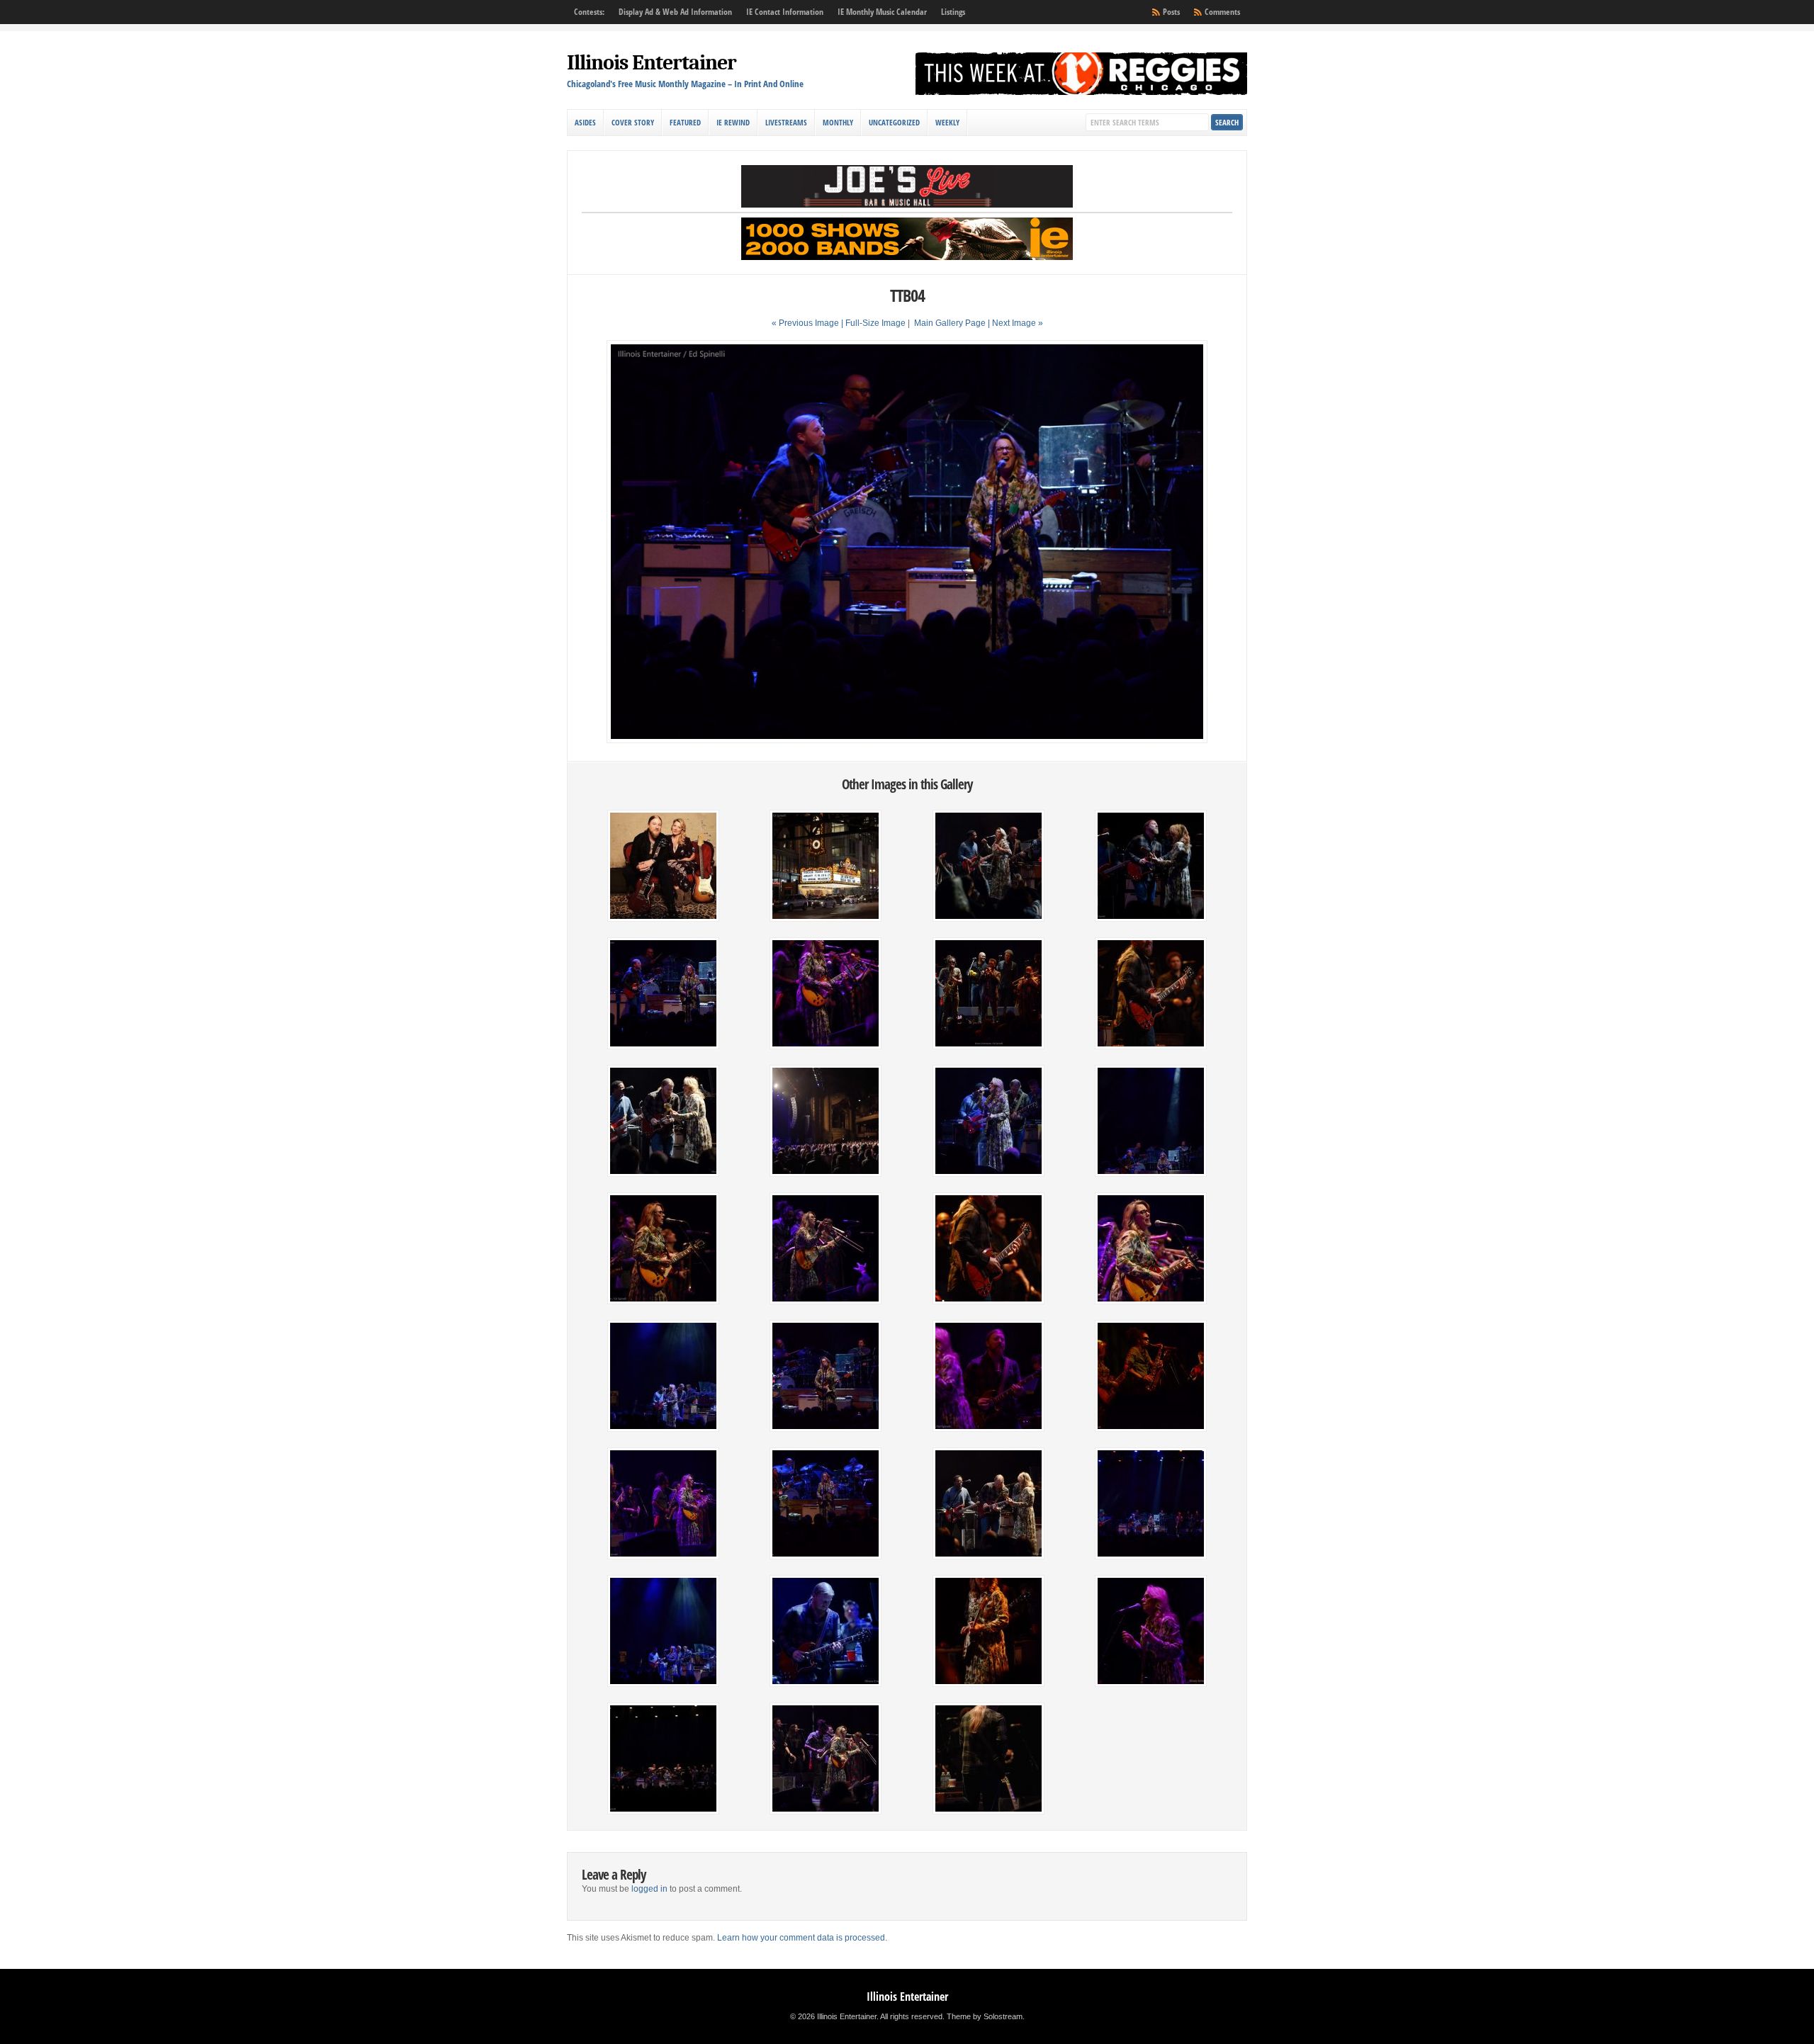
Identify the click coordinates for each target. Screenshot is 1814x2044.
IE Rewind (733, 122)
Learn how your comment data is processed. (802, 1938)
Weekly (947, 122)
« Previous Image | (809, 323)
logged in (649, 1889)
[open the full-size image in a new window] (907, 740)
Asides (585, 122)
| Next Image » (1015, 323)
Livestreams (786, 122)
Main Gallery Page (950, 323)
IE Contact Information (785, 12)
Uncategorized (894, 122)
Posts (1171, 12)
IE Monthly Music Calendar (882, 12)
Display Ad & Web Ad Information (675, 12)
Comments (1222, 12)
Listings (953, 12)
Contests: (589, 12)
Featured (685, 122)
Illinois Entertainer (652, 63)
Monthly (838, 122)
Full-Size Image (875, 323)
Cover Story (633, 122)
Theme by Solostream (985, 2016)
